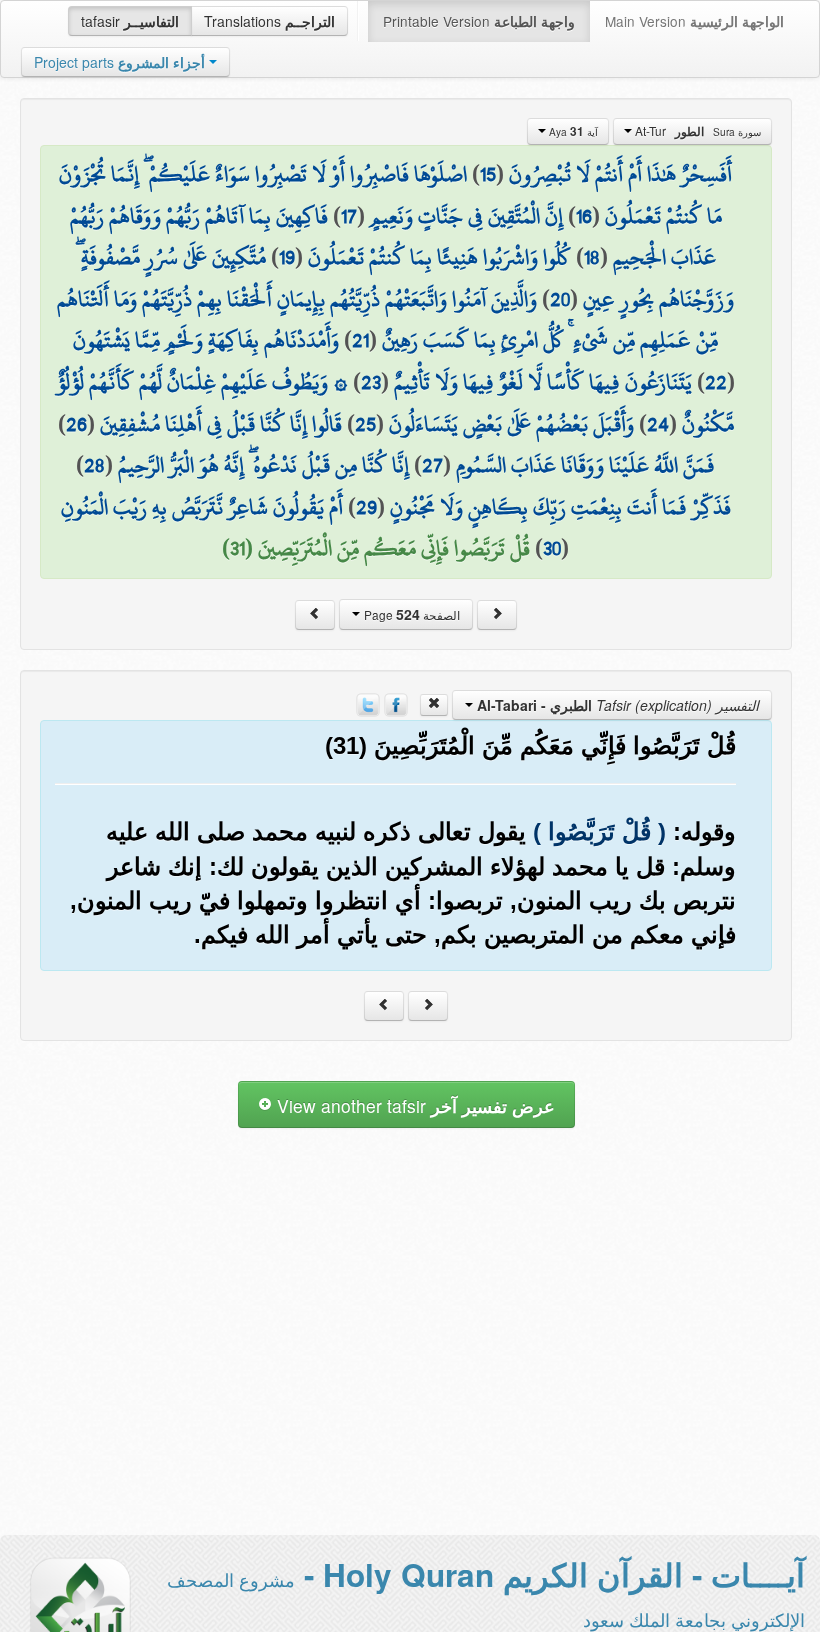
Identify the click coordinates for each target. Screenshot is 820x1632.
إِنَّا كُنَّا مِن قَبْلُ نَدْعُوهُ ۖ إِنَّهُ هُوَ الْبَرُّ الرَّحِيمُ (263, 465)
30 (552, 548)
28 (94, 465)
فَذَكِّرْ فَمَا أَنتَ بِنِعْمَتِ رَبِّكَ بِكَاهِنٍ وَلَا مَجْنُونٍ (560, 507)
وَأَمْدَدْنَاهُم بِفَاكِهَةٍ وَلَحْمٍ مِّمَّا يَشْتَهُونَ (206, 340)
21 (360, 340)
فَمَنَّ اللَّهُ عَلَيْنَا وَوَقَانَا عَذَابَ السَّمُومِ (585, 465)
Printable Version (479, 21)
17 (349, 216)
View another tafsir (413, 1105)
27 (432, 465)
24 (658, 424)
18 (592, 257)
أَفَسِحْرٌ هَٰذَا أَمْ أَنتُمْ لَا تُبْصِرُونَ (620, 174)
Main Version (694, 21)
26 (76, 424)
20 (560, 299)
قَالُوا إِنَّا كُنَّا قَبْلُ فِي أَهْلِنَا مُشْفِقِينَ (221, 424)
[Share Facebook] (396, 703)
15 (488, 174)
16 (584, 216)
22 (716, 382)
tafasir (130, 21)
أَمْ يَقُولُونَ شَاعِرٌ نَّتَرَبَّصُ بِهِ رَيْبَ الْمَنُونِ (202, 507)
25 (365, 424)
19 (287, 257)
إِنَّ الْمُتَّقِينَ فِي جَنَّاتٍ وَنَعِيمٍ (466, 216)
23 (371, 382)
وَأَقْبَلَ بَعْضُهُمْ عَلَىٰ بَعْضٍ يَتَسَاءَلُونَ (511, 424)
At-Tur (696, 131)
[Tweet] (368, 703)
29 (366, 507)
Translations (269, 21)
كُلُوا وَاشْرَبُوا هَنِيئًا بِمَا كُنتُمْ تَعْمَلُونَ (439, 257)
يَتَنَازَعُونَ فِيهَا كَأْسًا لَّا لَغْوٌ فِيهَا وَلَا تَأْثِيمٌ (543, 382)
